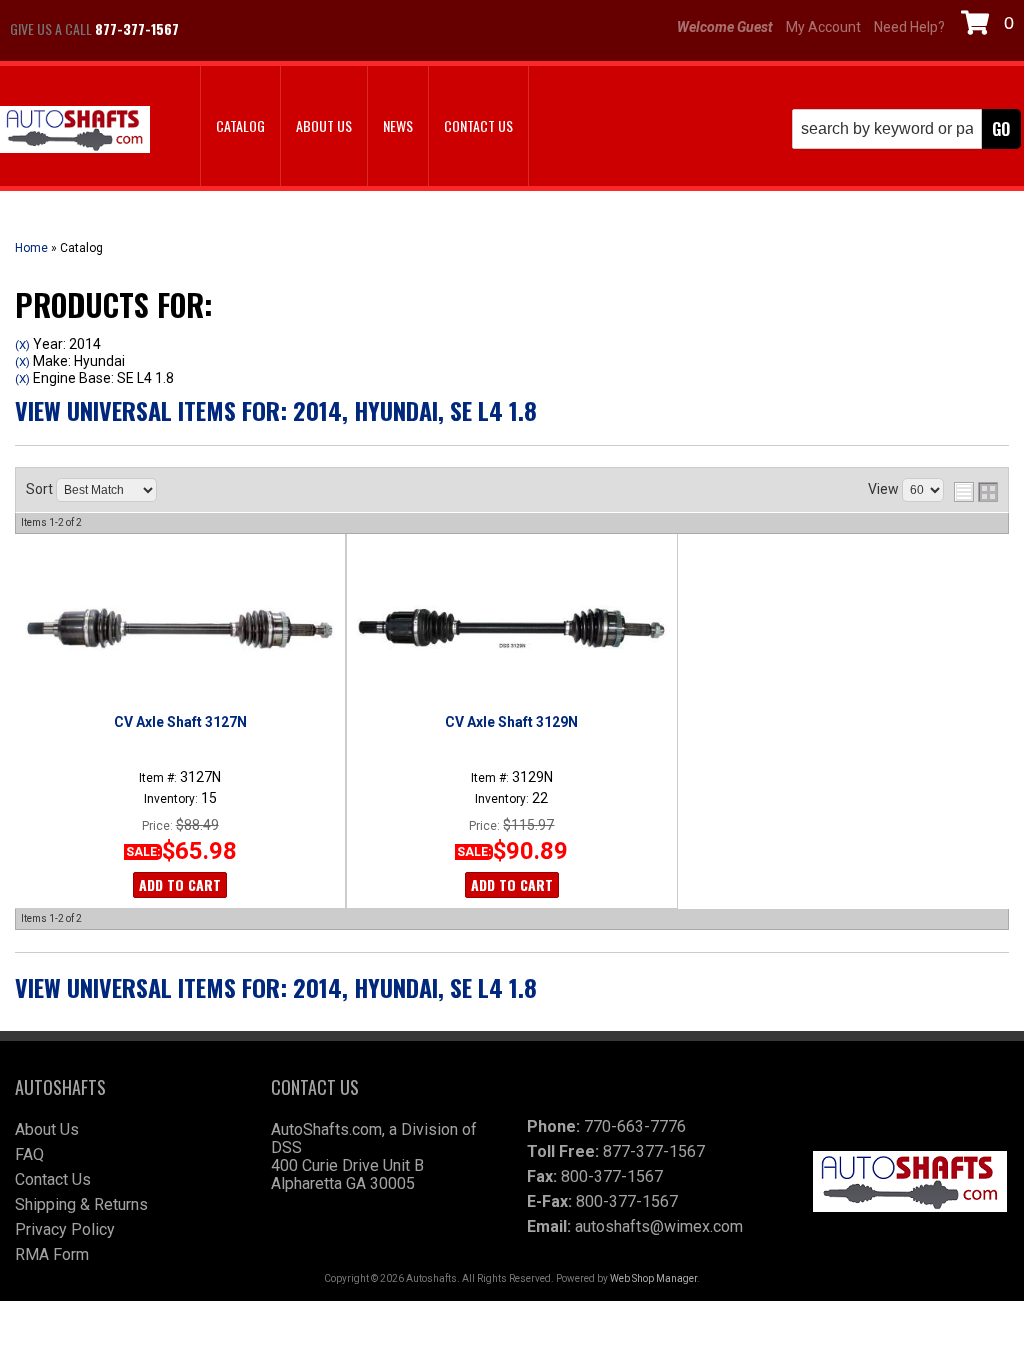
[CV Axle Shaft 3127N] (180, 629)
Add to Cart (180, 884)
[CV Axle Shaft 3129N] (511, 629)
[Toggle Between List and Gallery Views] (976, 492)
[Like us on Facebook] (215, 29)
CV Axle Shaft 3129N (511, 722)
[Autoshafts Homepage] (75, 131)
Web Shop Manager (653, 1278)
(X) (22, 345)
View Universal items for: (276, 410)
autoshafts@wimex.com (659, 1226)
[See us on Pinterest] (315, 29)
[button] (906, 129)
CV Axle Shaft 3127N (180, 722)
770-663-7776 (635, 1126)
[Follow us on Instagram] (265, 29)
